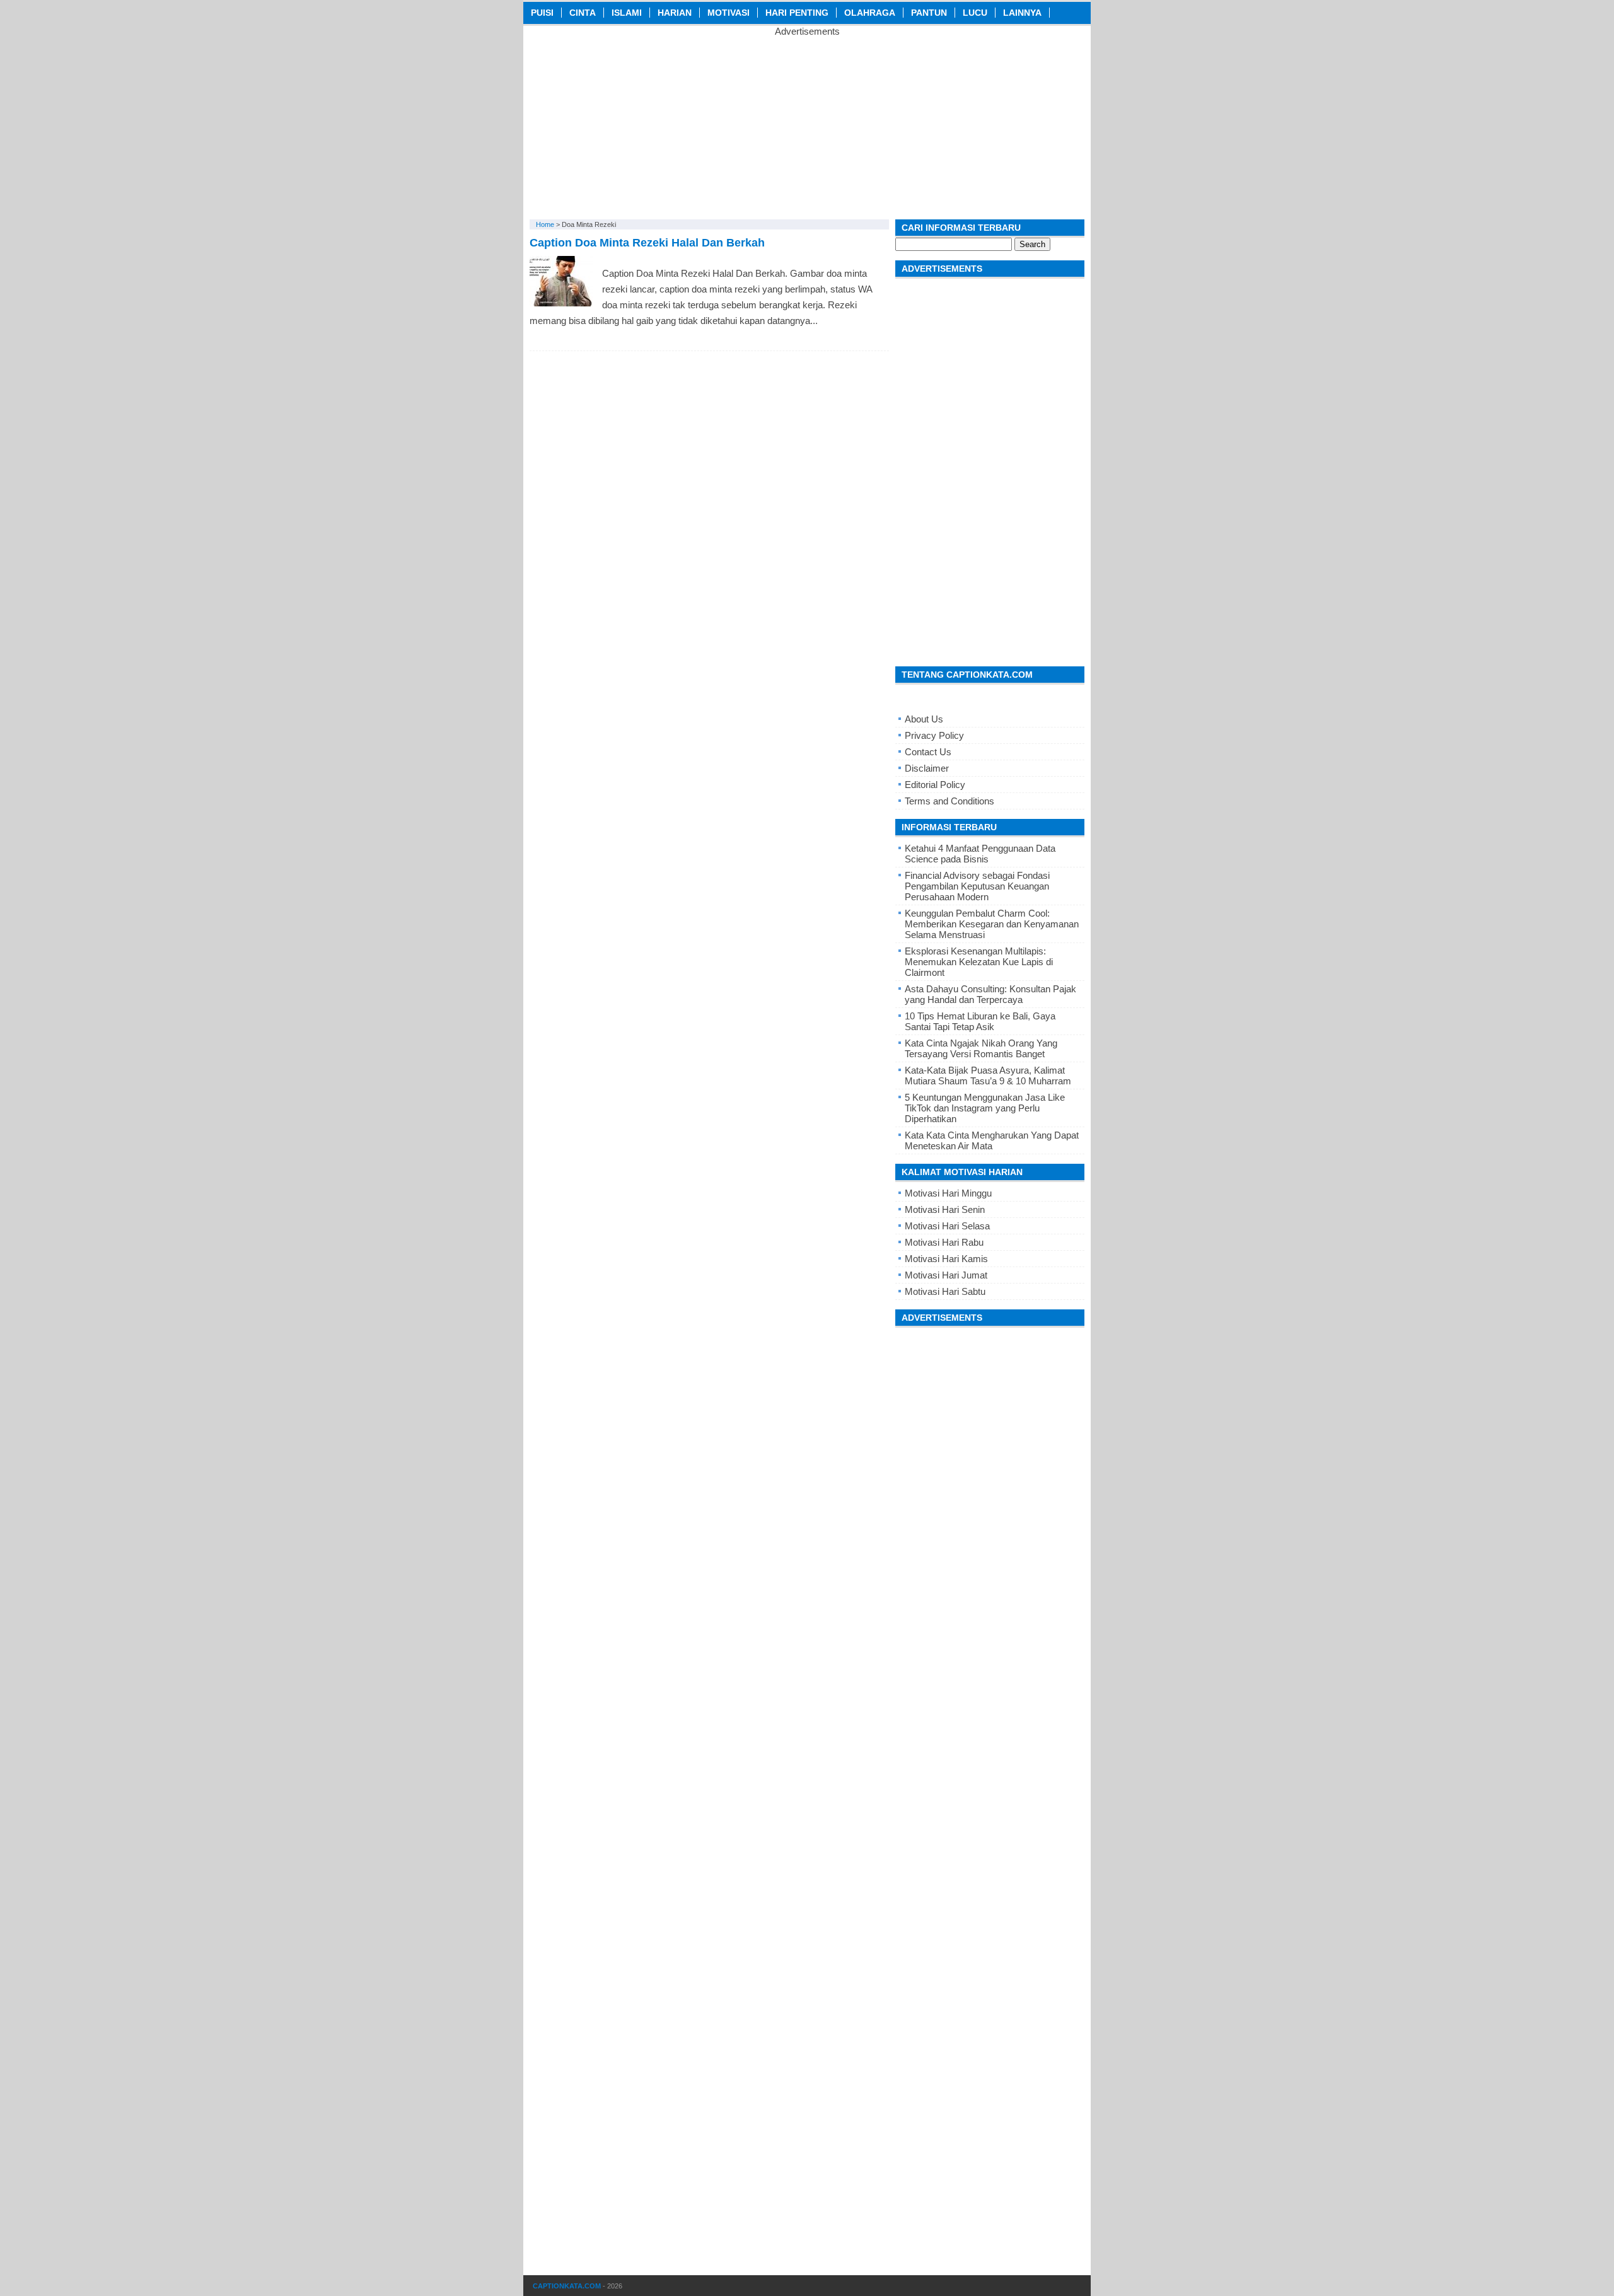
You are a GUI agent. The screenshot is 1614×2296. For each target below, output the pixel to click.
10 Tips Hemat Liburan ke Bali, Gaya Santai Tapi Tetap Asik (980, 1021)
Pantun (929, 13)
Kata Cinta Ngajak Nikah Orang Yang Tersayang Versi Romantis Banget (981, 1048)
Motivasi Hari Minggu (948, 1193)
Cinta (583, 13)
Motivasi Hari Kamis (946, 1259)
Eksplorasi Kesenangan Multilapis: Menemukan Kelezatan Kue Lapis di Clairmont (979, 962)
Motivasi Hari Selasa (947, 1226)
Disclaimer (927, 768)
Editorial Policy (935, 785)
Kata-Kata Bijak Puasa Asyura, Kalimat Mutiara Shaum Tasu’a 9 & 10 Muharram (988, 1076)
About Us (924, 719)
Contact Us (928, 752)
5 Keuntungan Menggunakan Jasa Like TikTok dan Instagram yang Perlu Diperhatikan (985, 1108)
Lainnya (1022, 13)
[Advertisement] (807, 125)
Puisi (542, 13)
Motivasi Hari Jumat (946, 1275)
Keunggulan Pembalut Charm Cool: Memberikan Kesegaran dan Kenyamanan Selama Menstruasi (992, 924)
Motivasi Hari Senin (945, 1209)
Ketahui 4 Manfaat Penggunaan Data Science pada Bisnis (980, 854)
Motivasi (729, 13)
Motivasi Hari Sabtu (945, 1291)
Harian (675, 13)
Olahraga (870, 13)
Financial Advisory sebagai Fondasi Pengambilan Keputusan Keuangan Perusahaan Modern (977, 886)
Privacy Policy (934, 735)
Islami (627, 13)
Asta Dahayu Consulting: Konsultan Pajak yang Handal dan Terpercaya (990, 994)
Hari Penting (797, 13)
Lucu (975, 13)
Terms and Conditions (949, 801)
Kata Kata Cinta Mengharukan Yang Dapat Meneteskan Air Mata (992, 1140)
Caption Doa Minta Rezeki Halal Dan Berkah (647, 243)
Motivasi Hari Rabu (944, 1242)
